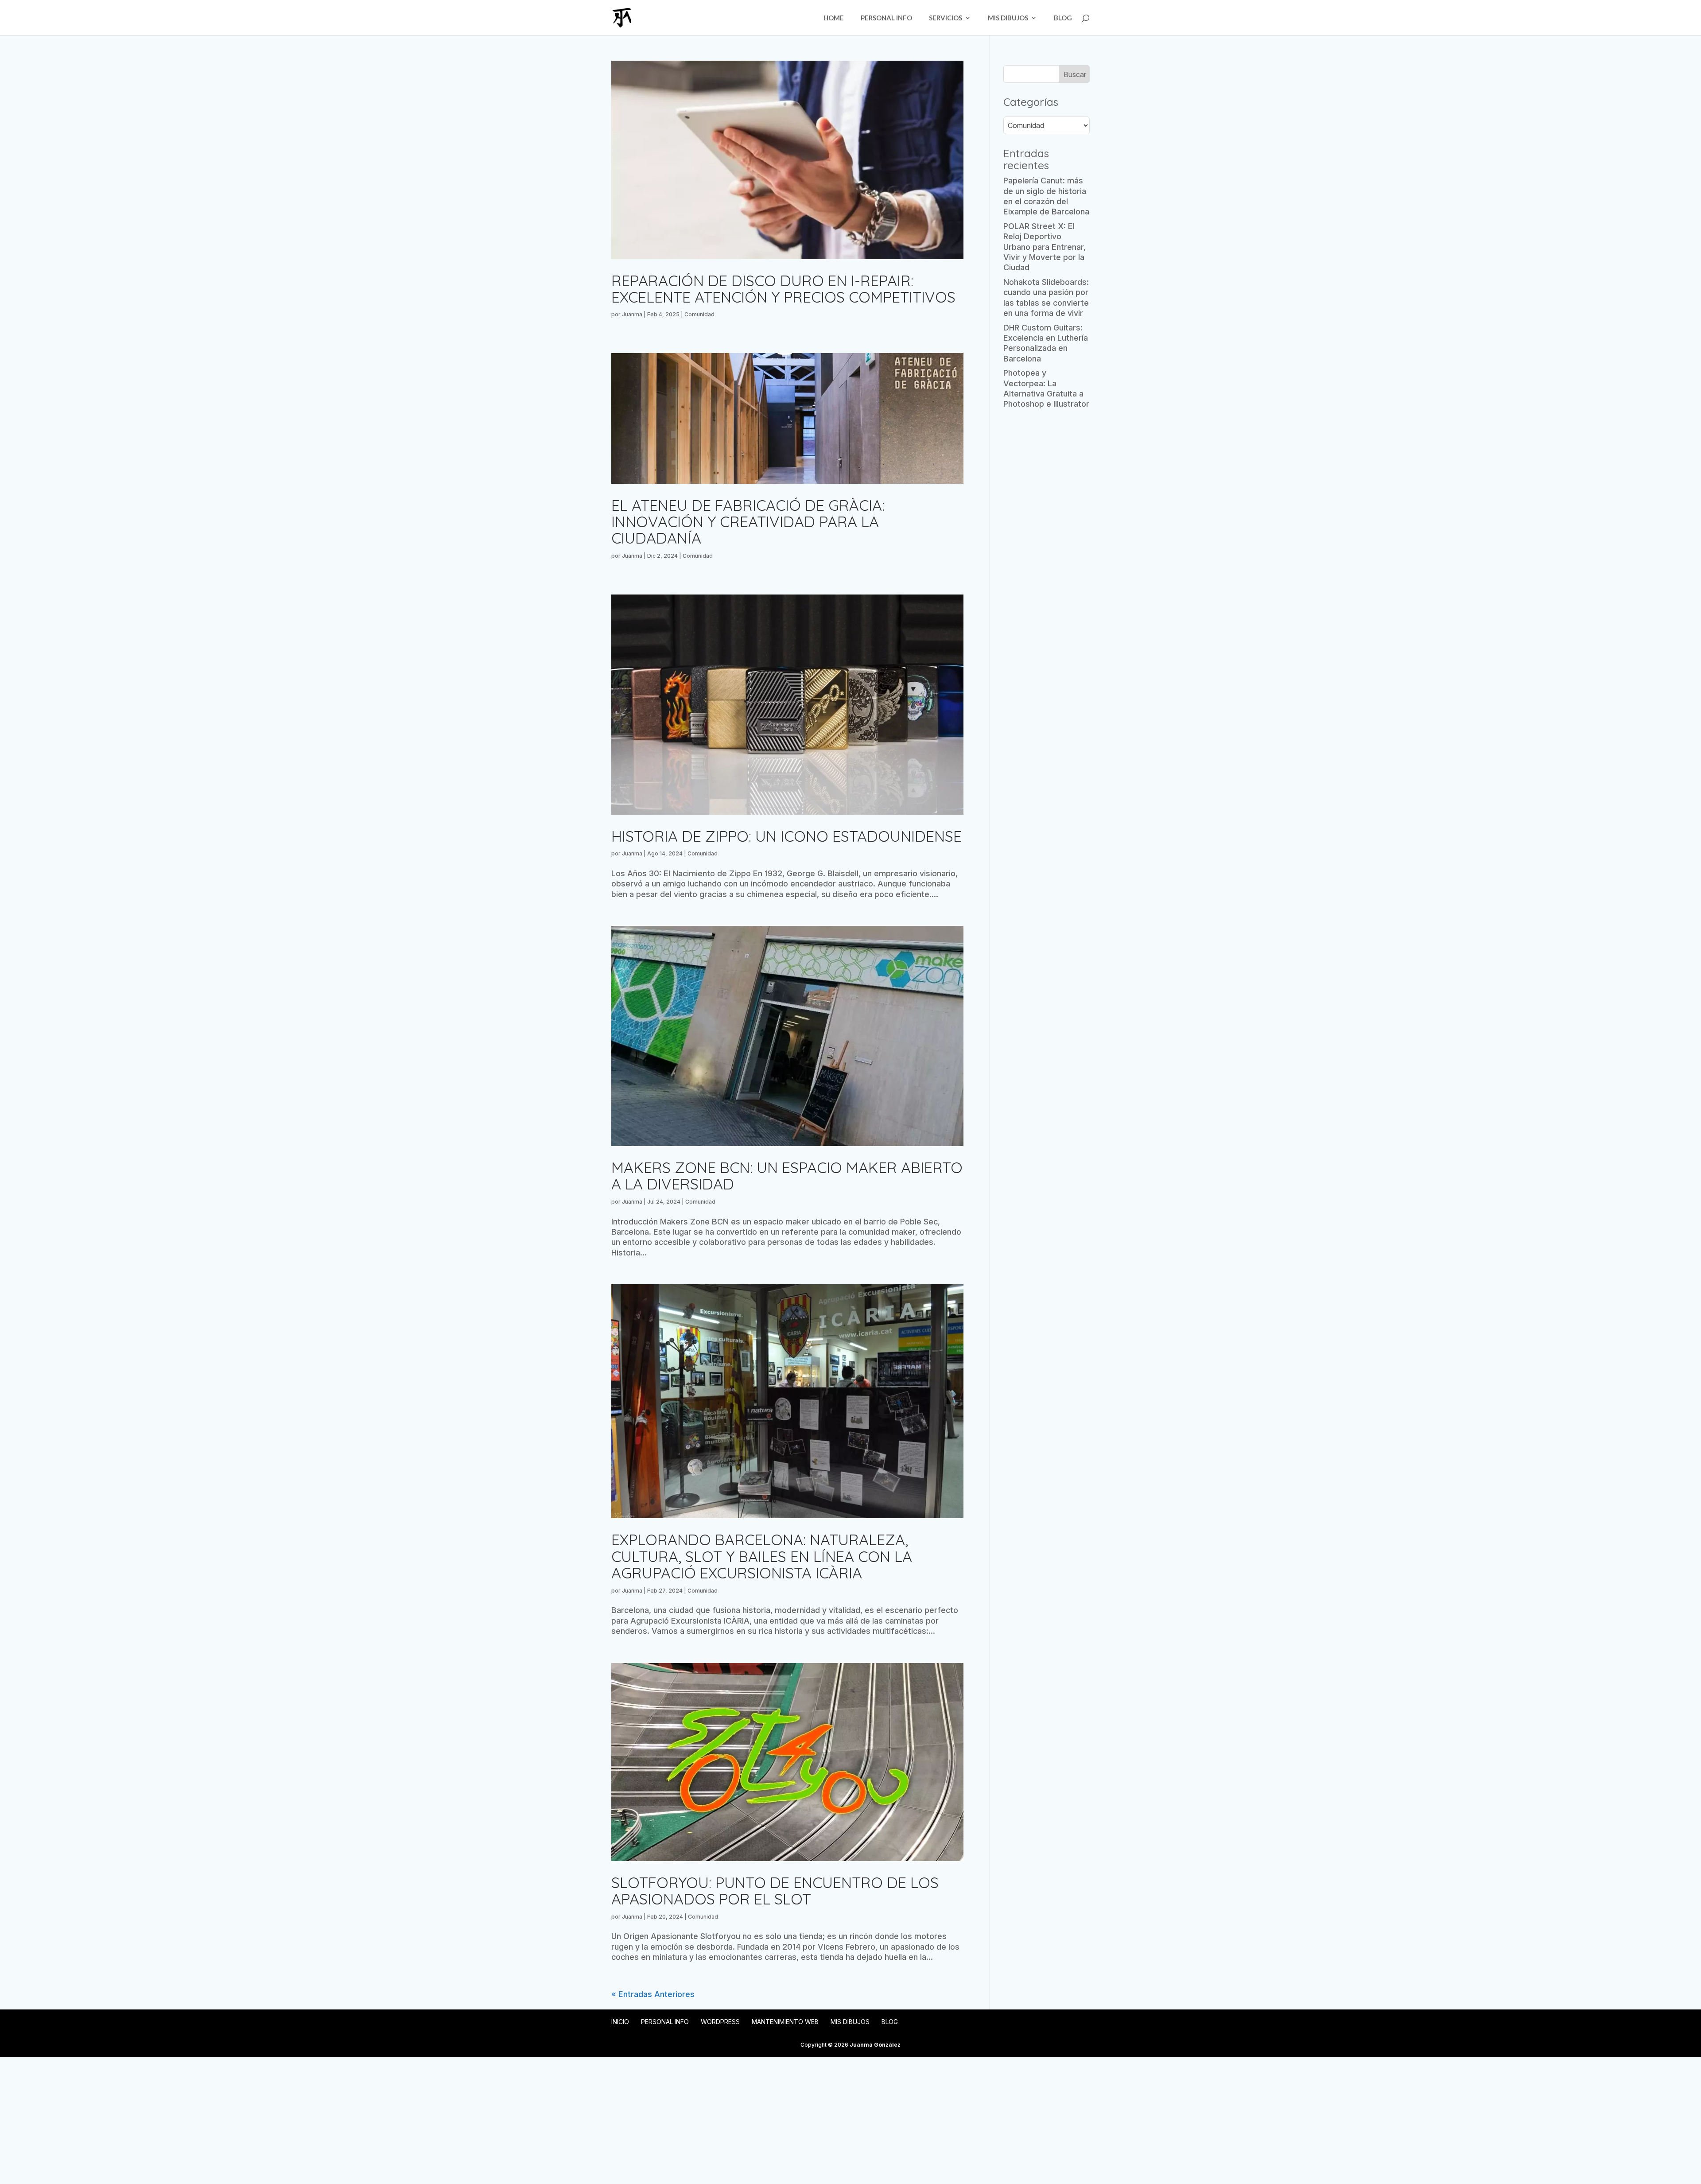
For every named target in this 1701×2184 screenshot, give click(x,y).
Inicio (620, 2022)
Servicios (946, 18)
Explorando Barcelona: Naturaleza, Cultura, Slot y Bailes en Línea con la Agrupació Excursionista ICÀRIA (762, 1556)
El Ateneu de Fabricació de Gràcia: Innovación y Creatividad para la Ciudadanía (748, 522)
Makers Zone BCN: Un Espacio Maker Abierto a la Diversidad (787, 1176)
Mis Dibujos (1008, 18)
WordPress (720, 2022)
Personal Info (886, 18)
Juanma (632, 314)
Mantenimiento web (785, 2022)
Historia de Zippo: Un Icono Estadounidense (786, 836)
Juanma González (875, 2045)
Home (834, 18)
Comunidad (699, 314)
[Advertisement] (1047, 556)
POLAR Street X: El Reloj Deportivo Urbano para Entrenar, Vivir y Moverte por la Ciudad (1045, 247)
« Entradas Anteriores (653, 1994)
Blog (1063, 18)
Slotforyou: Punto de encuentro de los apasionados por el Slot (775, 1891)
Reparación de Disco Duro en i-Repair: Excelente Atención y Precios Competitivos (783, 289)
